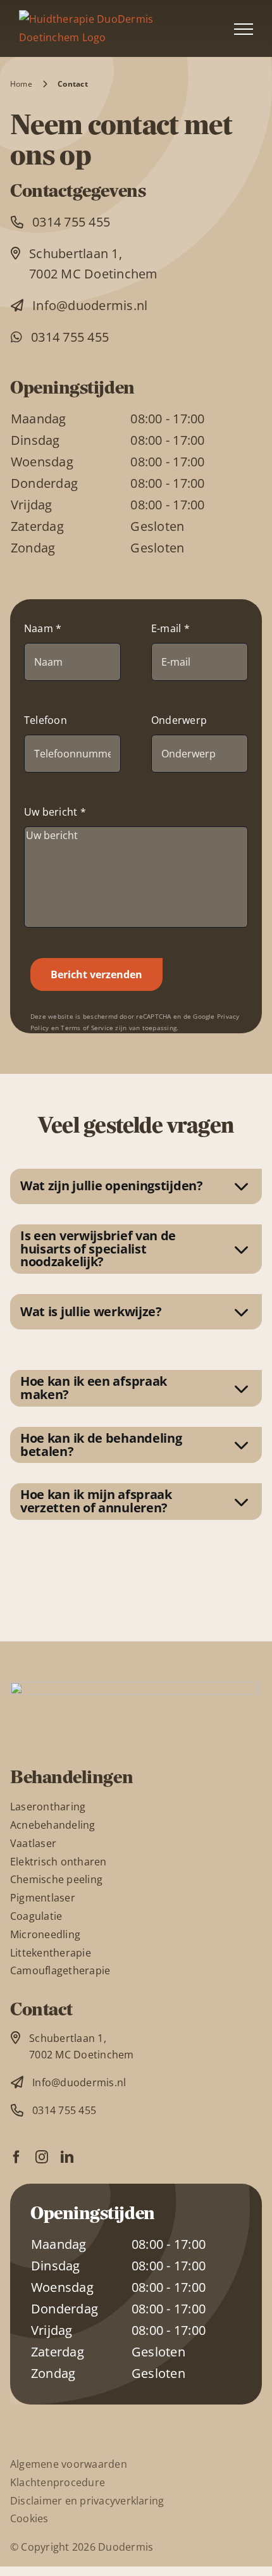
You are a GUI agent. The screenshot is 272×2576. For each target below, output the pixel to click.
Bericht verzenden (96, 974)
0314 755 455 (71, 222)
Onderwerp (179, 720)
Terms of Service (87, 1028)
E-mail (170, 628)
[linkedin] (67, 2157)
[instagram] (42, 2157)
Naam (43, 628)
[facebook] (16, 2157)
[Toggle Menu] (244, 29)
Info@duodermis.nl (90, 305)
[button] (136, 1186)
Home (21, 84)
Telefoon (46, 720)
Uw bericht (55, 812)
